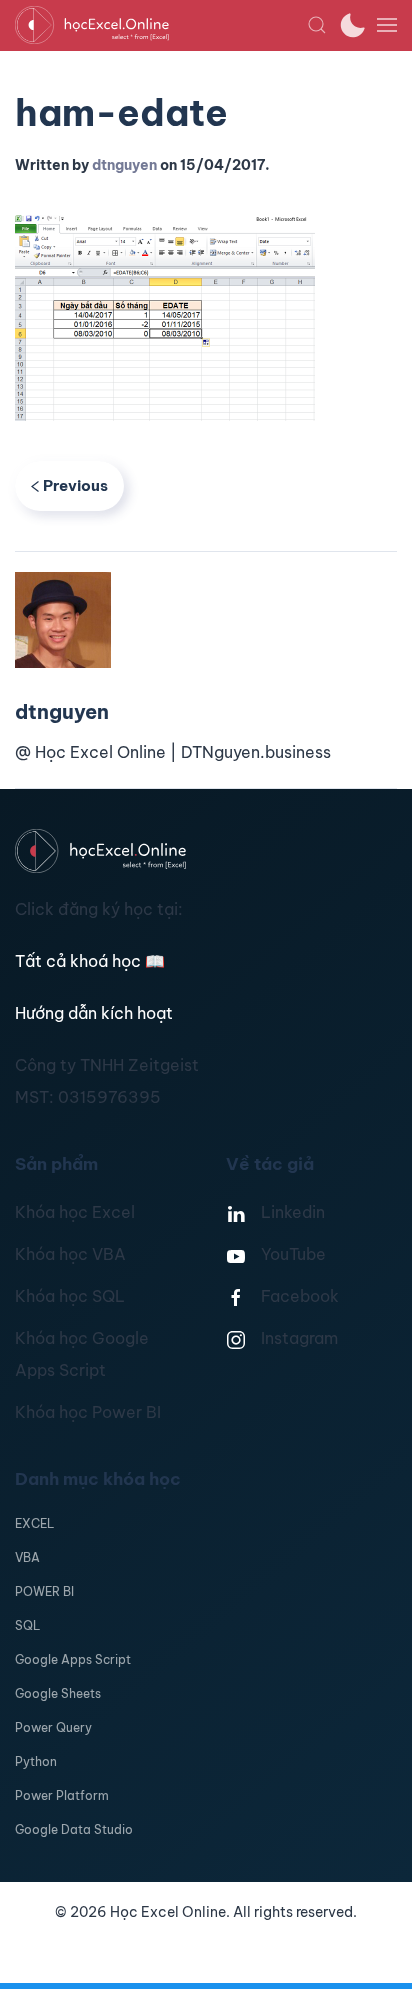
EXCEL (34, 1523)
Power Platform (62, 1795)
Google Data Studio (74, 1829)
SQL (27, 1625)
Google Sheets (58, 1693)
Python (36, 1761)
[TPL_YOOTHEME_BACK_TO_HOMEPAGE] (161, 25)
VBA (27, 1557)
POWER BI (44, 1591)
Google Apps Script (73, 1659)
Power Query (53, 1727)
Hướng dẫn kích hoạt (94, 1013)
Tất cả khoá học (90, 961)
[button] (317, 25)
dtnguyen (124, 165)
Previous (75, 485)
